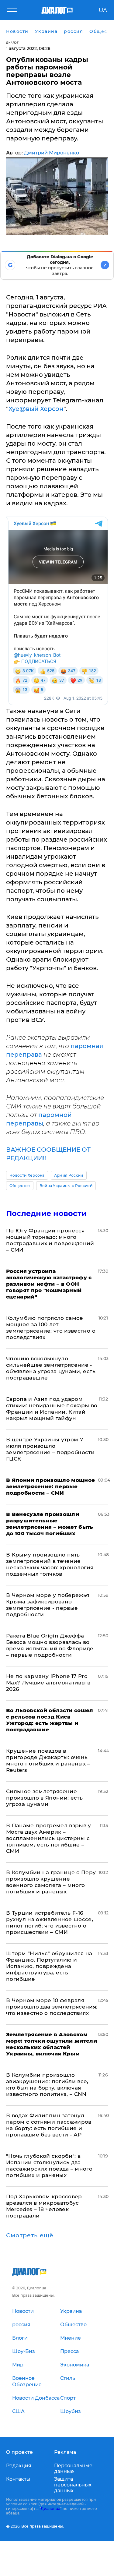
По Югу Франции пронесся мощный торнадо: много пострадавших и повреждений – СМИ (50, 1240)
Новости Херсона (27, 1175)
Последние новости (46, 1213)
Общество (20, 1186)
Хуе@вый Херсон (36, 409)
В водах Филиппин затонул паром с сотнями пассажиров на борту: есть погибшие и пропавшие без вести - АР (49, 2125)
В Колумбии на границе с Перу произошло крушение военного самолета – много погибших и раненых (51, 1882)
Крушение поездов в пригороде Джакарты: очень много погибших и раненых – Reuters (48, 1760)
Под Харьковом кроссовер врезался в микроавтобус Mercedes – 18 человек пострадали (44, 2206)
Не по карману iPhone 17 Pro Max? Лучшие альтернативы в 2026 (48, 1683)
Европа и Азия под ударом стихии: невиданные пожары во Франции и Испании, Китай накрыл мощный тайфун (52, 1409)
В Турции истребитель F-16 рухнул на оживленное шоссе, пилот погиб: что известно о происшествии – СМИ (50, 1922)
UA (103, 10)
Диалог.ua (50, 2509)
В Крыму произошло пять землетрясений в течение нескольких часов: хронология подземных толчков (50, 1564)
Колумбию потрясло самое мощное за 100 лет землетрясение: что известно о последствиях (51, 1328)
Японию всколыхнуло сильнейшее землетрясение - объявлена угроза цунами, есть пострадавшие (51, 1368)
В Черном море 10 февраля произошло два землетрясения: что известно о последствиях (52, 2007)
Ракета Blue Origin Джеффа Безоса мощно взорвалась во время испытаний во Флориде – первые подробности (50, 1645)
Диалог (12, 42)
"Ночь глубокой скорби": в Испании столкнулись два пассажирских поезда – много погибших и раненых (49, 2166)
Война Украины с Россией (66, 1186)
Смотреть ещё (30, 2235)
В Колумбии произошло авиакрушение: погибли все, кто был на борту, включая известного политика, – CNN (47, 2085)
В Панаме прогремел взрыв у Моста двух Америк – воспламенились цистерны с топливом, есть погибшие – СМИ (49, 1838)
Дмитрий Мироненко (52, 153)
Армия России (69, 1175)
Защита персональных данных (73, 2485)
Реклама (65, 2452)
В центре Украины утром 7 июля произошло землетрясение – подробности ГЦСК (50, 1449)
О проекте (19, 2452)
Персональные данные (73, 2468)
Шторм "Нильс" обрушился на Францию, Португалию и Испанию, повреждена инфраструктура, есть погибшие (49, 1966)
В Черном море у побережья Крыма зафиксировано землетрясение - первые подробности (48, 1605)
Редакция (19, 2466)
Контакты (18, 2479)
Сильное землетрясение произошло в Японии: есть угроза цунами (44, 1798)
